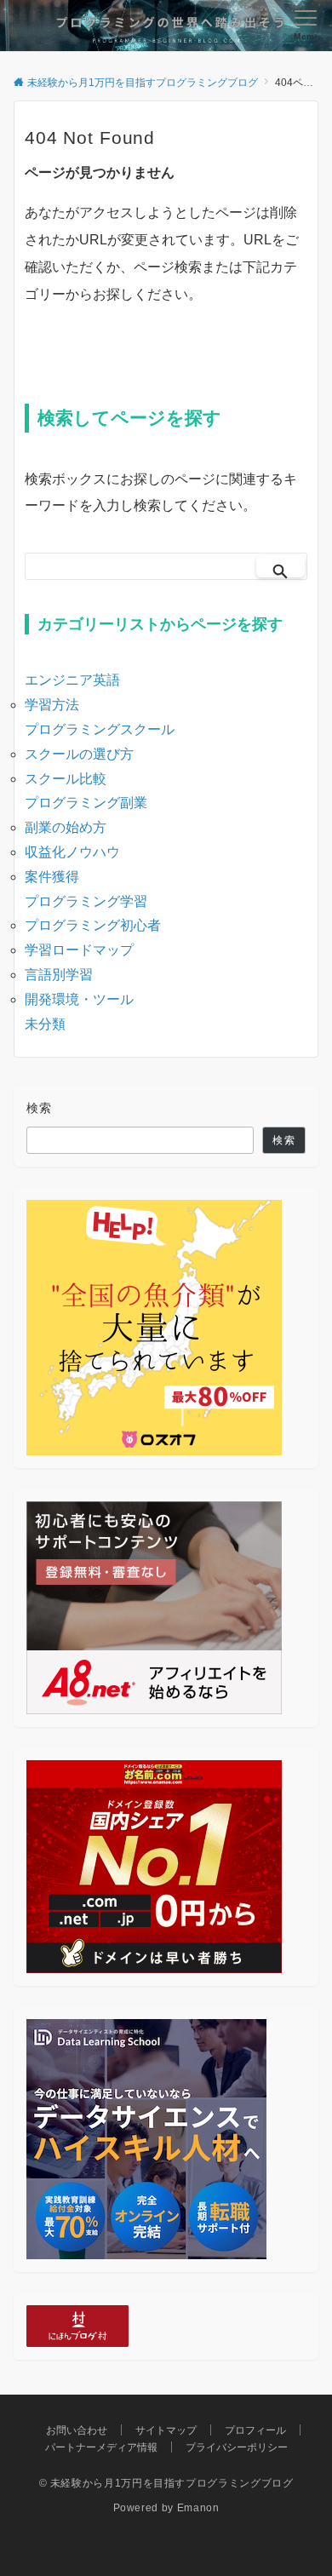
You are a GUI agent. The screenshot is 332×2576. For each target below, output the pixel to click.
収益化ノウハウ (72, 852)
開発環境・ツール (79, 999)
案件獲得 (52, 877)
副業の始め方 (66, 827)
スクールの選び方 (79, 754)
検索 (40, 1108)
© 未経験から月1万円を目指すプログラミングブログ (166, 2483)
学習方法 (52, 705)
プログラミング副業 (86, 803)
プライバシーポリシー (237, 2447)
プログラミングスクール (100, 729)
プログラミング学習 (86, 901)
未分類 (45, 1024)
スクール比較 (66, 779)
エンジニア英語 (72, 680)
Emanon (198, 2507)
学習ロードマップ (79, 950)
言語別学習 (59, 975)
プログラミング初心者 (93, 925)
